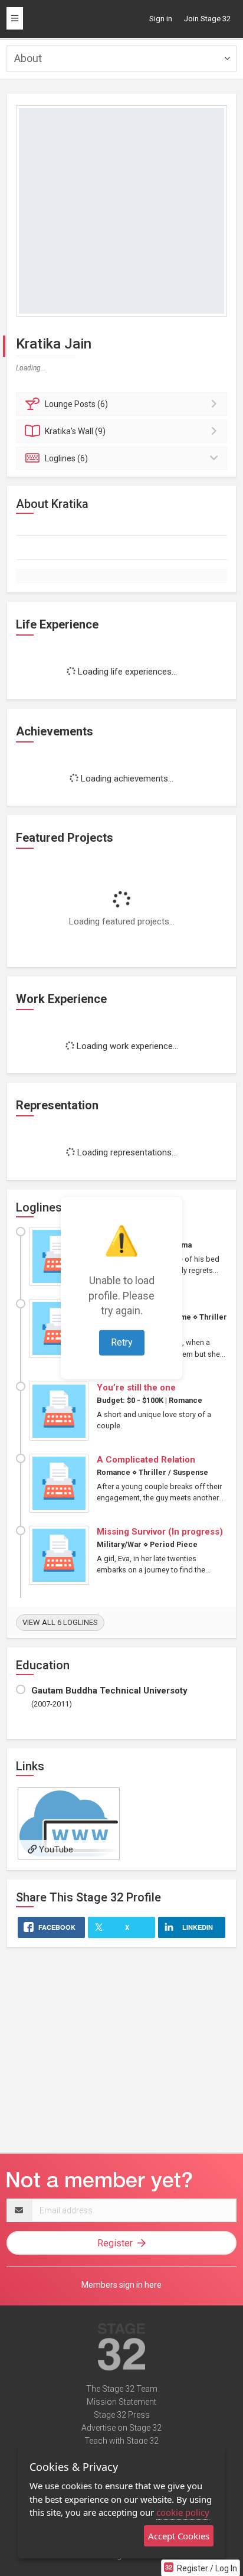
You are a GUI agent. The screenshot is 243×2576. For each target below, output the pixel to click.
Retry (122, 1342)
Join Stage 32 (207, 19)
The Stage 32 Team (122, 2389)
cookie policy (183, 2512)
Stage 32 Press (122, 2415)
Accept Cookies (179, 2536)
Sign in (161, 19)
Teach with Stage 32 (121, 2441)
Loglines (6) (66, 458)
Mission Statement (121, 2402)
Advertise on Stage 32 (121, 2428)
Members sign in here (121, 2285)
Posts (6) (76, 404)
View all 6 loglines (60, 1622)
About (28, 58)
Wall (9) (75, 431)
